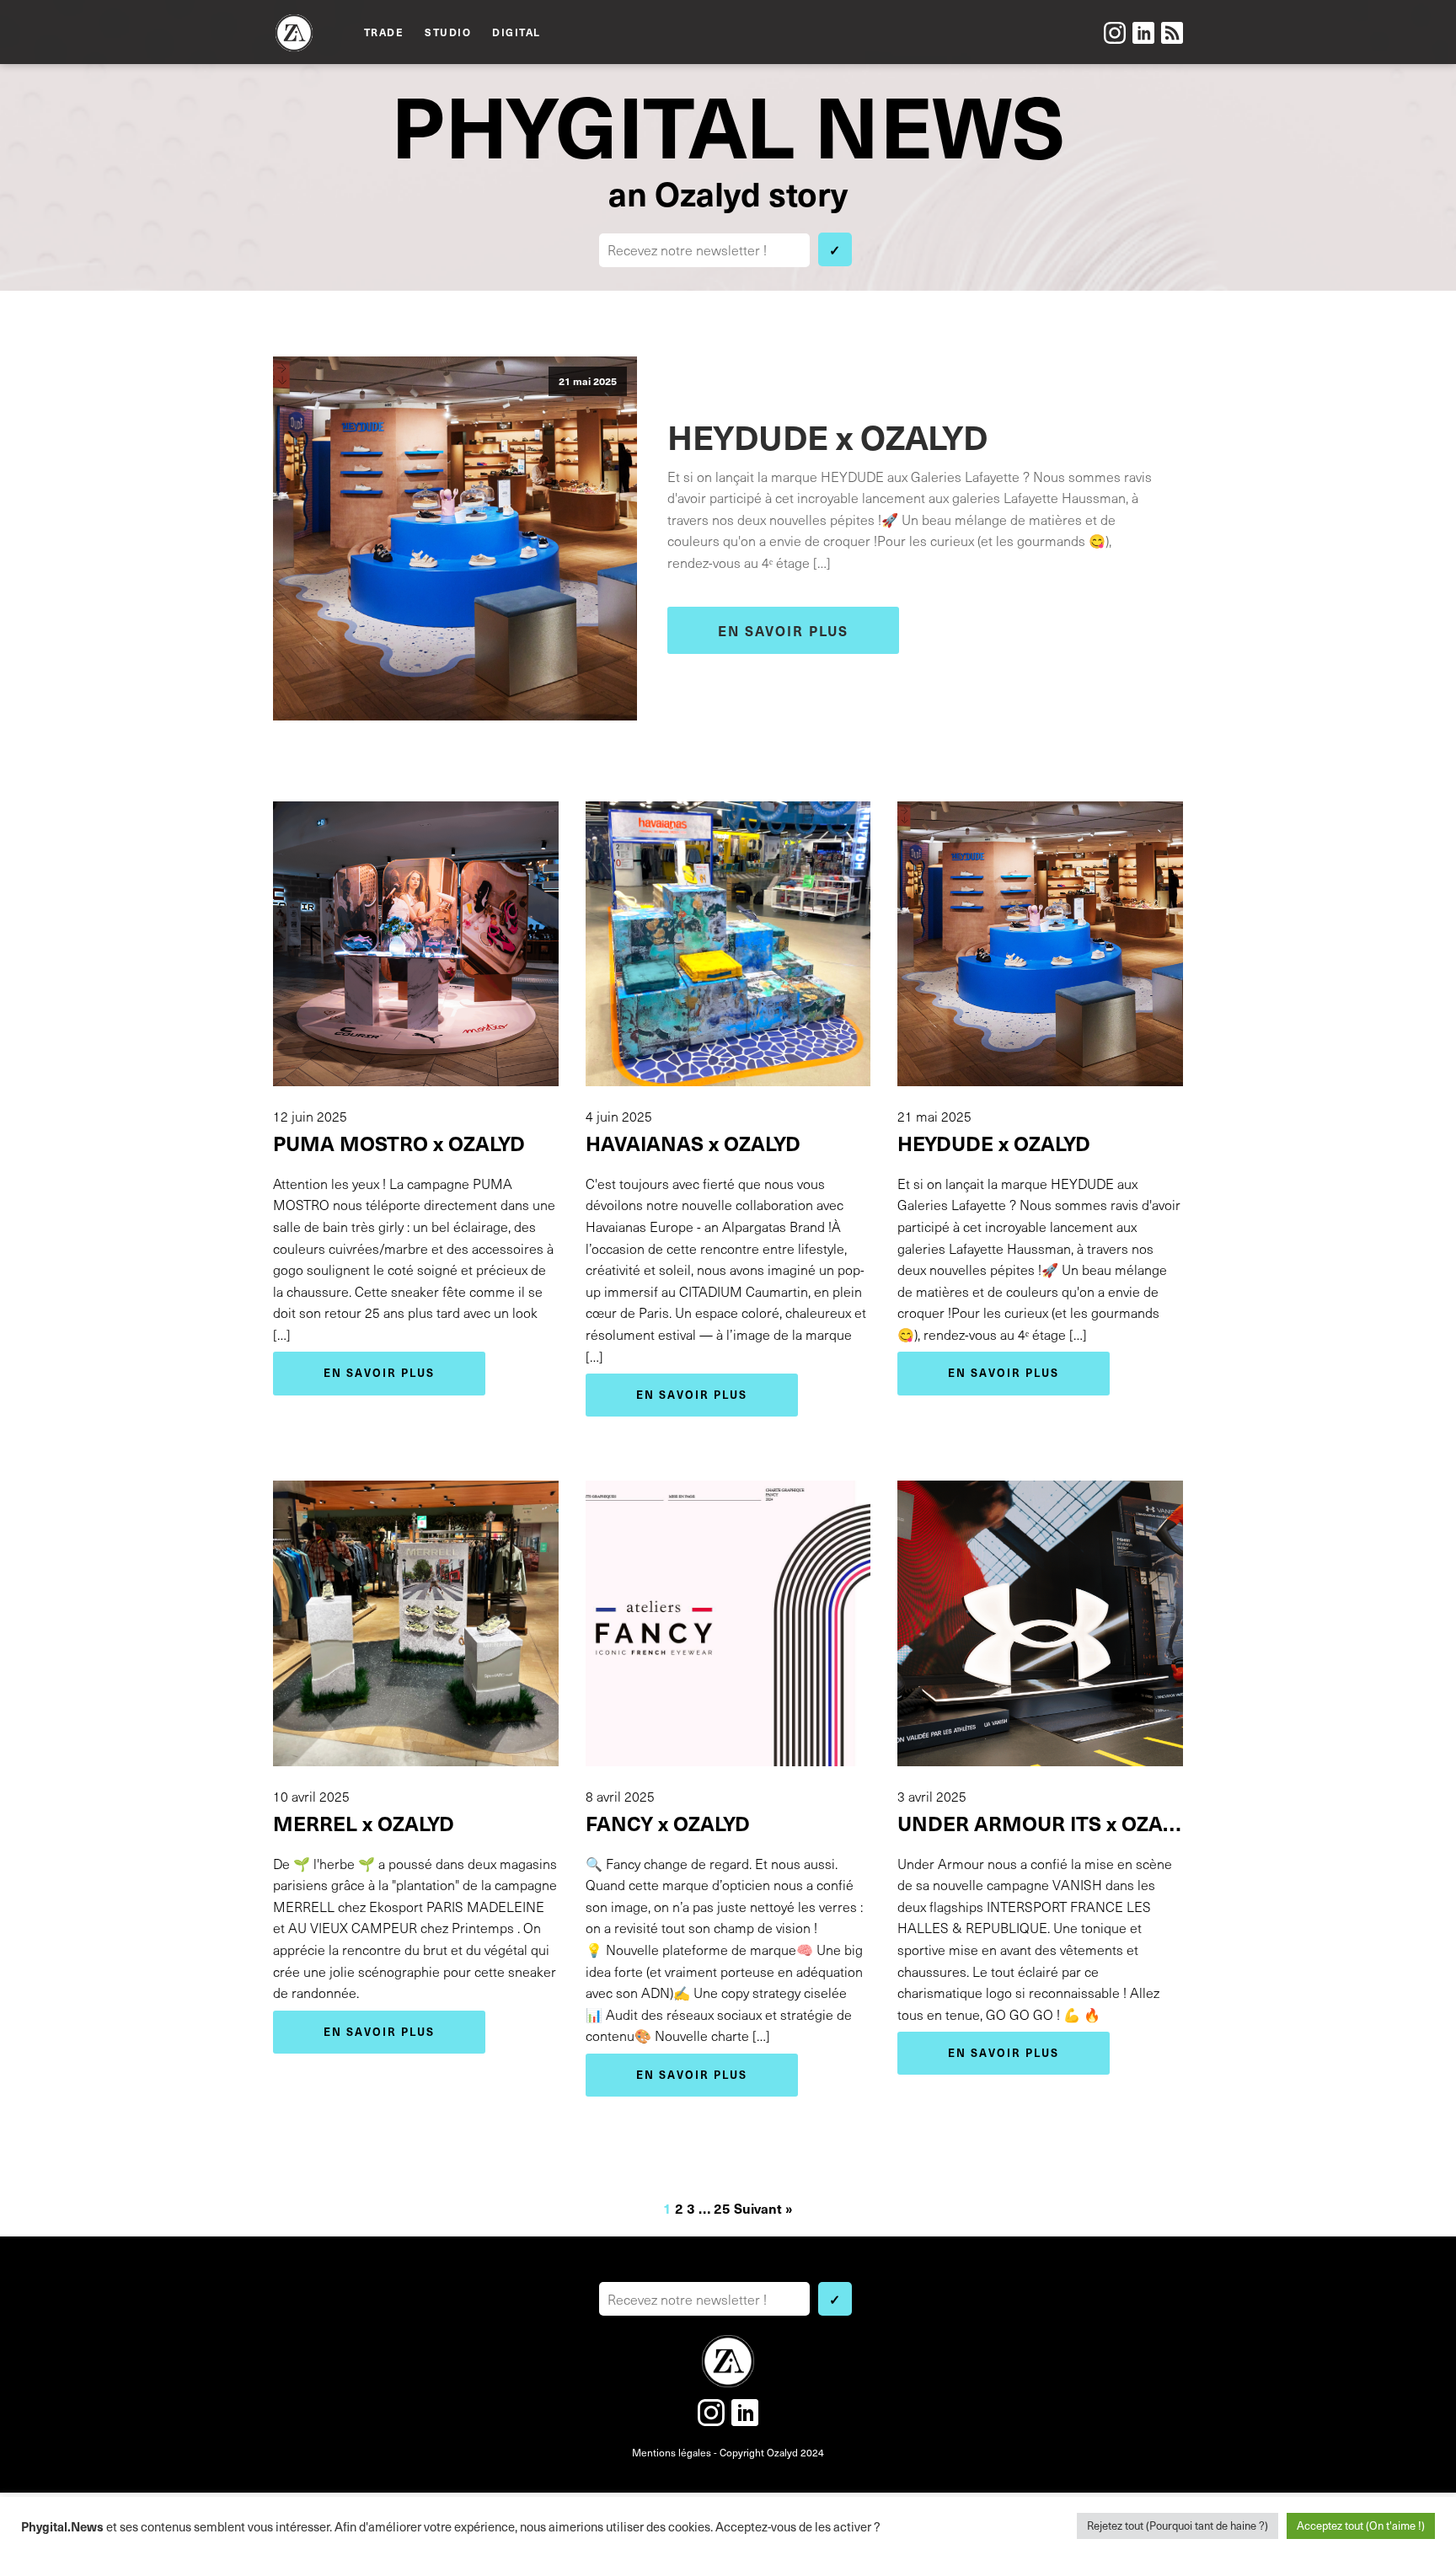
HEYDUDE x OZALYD (827, 436)
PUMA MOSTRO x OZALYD (399, 1143)
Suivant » (763, 2208)
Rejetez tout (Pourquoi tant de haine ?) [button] (1178, 2526)
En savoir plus (783, 630)
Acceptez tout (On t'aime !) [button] (1361, 2526)
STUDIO (448, 32)
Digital (517, 32)
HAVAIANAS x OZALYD (693, 1143)
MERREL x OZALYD (364, 1823)
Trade (384, 32)
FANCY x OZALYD (668, 1823)
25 (722, 2208)
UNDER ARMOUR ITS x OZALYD (1040, 1823)
